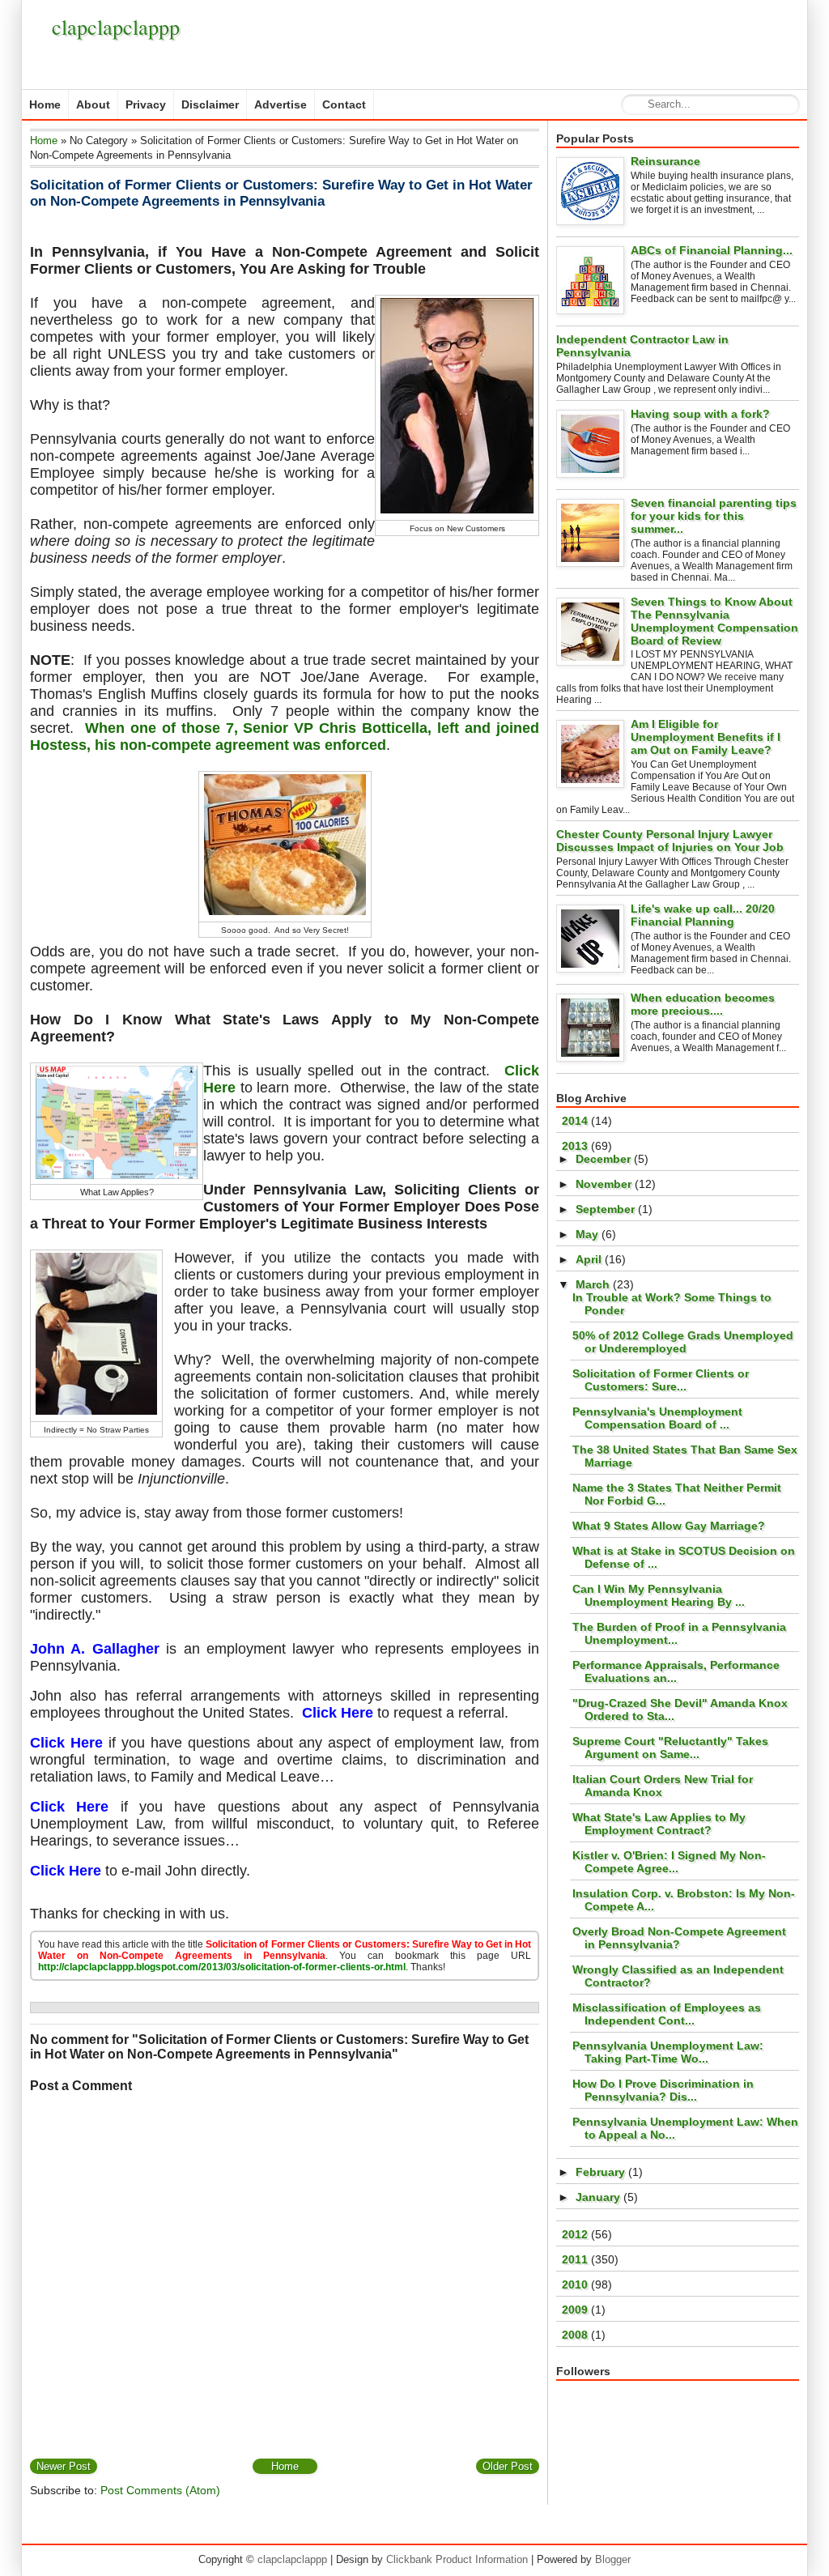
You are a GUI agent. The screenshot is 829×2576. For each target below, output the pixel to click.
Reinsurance (665, 161)
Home (45, 104)
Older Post (508, 2466)
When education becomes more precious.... (703, 1004)
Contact (344, 104)
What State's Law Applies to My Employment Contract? (659, 1824)
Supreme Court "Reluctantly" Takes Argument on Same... (670, 1748)
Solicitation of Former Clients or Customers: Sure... (661, 1380)
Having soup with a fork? (700, 414)
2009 (576, 2310)
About (93, 104)
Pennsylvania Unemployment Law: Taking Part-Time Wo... (668, 2052)
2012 (576, 2234)
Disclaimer (210, 104)
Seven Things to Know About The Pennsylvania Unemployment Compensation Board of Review (714, 621)
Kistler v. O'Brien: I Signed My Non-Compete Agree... (669, 1862)
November (605, 1184)
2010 (576, 2284)
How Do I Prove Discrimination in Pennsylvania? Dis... (663, 2090)
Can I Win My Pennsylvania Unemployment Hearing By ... (659, 1595)
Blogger (613, 2559)
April (590, 1259)
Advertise (281, 104)
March (594, 1284)
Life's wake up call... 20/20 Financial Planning (703, 915)
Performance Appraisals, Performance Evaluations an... (676, 1671)
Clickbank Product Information (457, 2559)
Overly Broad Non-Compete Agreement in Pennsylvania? (679, 1938)
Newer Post (64, 2466)
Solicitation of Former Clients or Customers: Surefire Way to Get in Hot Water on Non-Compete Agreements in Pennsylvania (281, 193)
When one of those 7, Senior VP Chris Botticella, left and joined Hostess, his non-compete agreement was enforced (285, 737)
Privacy (146, 104)
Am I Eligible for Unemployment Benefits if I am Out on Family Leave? (706, 737)
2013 (576, 1146)
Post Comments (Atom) (160, 2490)
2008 (576, 2335)
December (605, 1159)
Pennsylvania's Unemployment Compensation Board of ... (657, 1418)
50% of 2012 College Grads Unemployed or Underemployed (683, 1342)
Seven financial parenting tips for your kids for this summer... (714, 516)
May (589, 1234)
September (607, 1209)
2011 (576, 2259)
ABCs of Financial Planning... (712, 250)
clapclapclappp (116, 27)
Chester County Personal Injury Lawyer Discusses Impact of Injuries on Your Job (670, 841)
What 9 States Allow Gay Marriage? (669, 1526)
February (602, 2172)
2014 (576, 1121)
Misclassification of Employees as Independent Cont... (667, 2014)
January (599, 2197)
